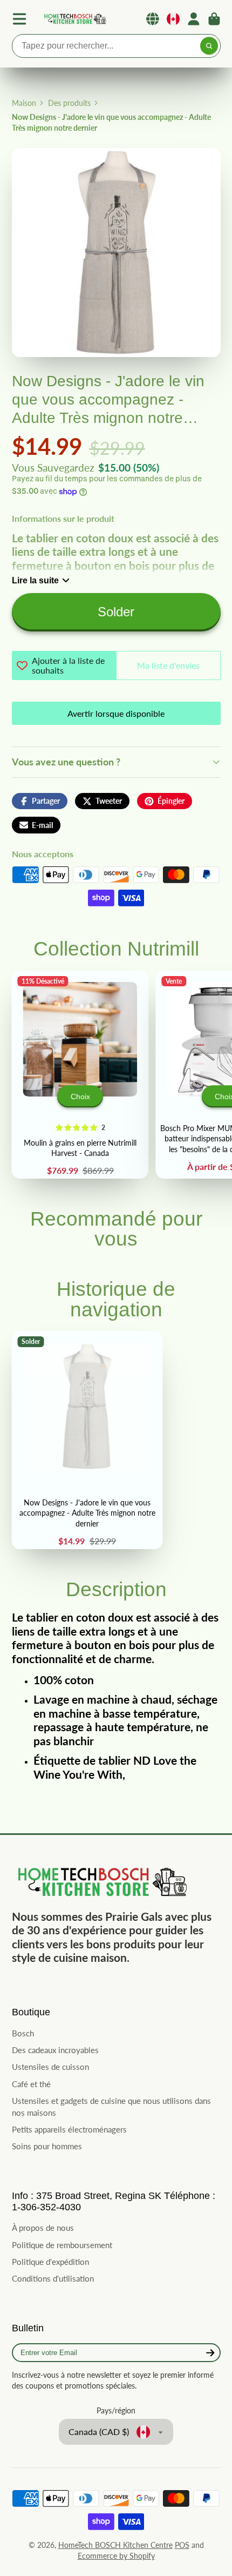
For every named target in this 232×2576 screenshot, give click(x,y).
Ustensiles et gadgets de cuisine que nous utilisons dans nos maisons (111, 2107)
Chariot (214, 19)
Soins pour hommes (47, 2146)
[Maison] (74, 19)
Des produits (69, 103)
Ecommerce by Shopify (116, 2556)
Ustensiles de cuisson (50, 2067)
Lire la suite (35, 580)
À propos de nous (43, 2228)
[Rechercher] (209, 46)
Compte (194, 19)
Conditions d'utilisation (53, 2278)
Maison (24, 103)
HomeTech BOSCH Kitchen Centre (115, 2545)
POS (182, 2545)
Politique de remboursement (62, 2245)
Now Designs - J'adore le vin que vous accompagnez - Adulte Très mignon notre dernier (87, 1440)
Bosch (23, 2033)
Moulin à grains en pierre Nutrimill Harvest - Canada (80, 1075)
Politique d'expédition (50, 2262)
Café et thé (31, 2084)
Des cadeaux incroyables (55, 2050)
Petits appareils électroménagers (69, 2129)
